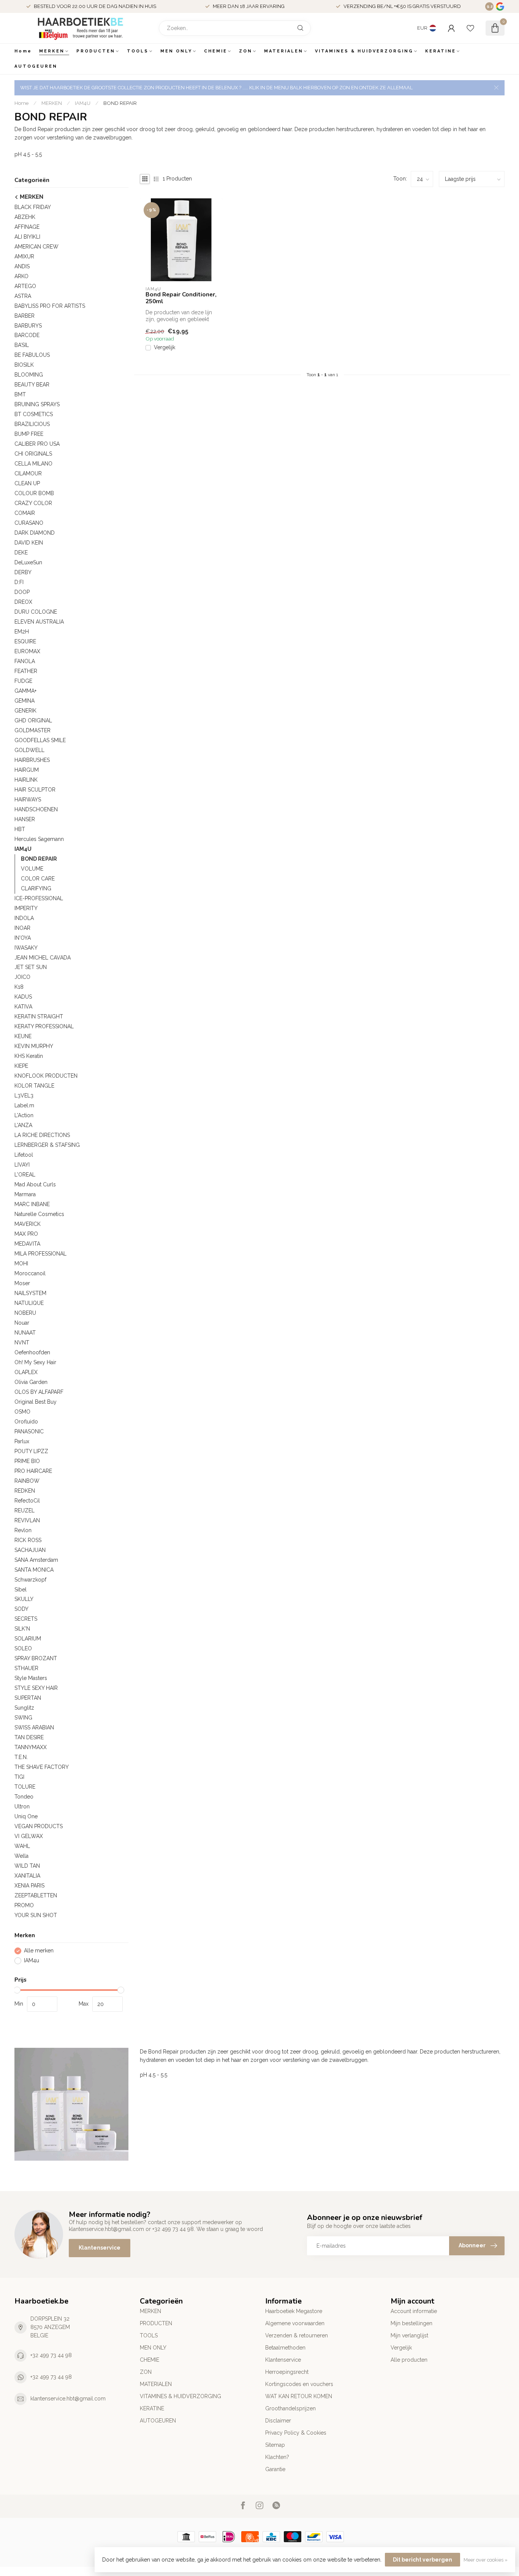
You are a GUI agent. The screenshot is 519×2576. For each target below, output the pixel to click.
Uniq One (26, 1816)
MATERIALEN (284, 51)
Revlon (23, 1530)
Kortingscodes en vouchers (299, 2384)
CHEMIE (216, 51)
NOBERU (25, 1313)
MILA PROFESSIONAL (40, 1254)
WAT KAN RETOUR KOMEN (299, 2396)
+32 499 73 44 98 (51, 2355)
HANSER (25, 819)
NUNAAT (25, 1333)
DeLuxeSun (28, 562)
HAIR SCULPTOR (35, 790)
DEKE (21, 553)
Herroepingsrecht (287, 2372)
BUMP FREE (29, 434)
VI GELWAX (29, 1836)
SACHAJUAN (30, 1550)
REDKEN (25, 1491)
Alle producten (409, 2360)
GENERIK (25, 711)
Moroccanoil (30, 1273)
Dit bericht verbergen (422, 2560)
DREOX (23, 602)
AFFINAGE (27, 227)
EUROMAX (27, 651)
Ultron (22, 1807)
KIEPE (21, 1066)
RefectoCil (27, 1501)
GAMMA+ (25, 691)
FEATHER (26, 671)
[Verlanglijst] (470, 28)
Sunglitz (24, 1708)
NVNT (22, 1343)
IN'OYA (23, 938)
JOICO (22, 977)
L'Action (24, 1115)
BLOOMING (29, 375)
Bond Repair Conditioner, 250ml (181, 298)
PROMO (24, 1905)
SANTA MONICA (34, 1570)
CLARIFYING (36, 888)
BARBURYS (28, 326)
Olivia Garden (31, 1382)
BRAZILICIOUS (32, 424)
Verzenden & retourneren (297, 2335)
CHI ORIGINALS (33, 454)
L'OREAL (25, 1175)
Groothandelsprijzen (290, 2408)
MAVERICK (28, 1224)
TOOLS (138, 51)
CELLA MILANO (33, 464)
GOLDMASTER (32, 730)
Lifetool (24, 1155)
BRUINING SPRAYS (37, 404)
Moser (22, 1283)
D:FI (19, 582)
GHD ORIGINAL (33, 720)
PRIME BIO (27, 1461)
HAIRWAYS (28, 800)
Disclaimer (278, 2421)
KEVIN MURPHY (34, 1046)
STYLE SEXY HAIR (36, 1688)
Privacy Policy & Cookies (296, 2433)
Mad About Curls (35, 1184)
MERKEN (52, 51)
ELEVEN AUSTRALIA (39, 622)
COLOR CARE (38, 879)
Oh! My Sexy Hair (35, 1362)
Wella (21, 1856)
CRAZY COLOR (33, 503)
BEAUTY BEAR (32, 385)
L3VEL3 (24, 1096)
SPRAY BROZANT (36, 1658)
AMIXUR (24, 256)
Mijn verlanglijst (409, 2335)
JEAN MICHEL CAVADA (43, 958)
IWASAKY (26, 948)
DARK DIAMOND (35, 533)
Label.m (24, 1105)
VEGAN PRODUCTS (39, 1826)
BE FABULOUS (32, 355)
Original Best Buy (36, 1402)
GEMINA (25, 701)
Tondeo (24, 1797)
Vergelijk (165, 348)
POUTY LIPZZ (31, 1451)
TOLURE (25, 1787)
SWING (23, 1718)
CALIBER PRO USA (37, 444)
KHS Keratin (29, 1056)
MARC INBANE (32, 1204)
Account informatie (414, 2311)
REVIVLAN (27, 1520)
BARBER (25, 316)
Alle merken (39, 1951)
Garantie (275, 2469)
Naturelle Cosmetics (39, 1214)
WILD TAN (27, 1866)
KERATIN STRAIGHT (39, 1016)
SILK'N (22, 1629)
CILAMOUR (28, 473)
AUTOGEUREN (36, 66)
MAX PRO (26, 1234)
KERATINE (441, 51)
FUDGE (23, 681)
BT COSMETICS (34, 414)
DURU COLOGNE (36, 612)
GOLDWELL (29, 750)
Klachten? (277, 2457)
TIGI (19, 1777)
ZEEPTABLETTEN (36, 1895)
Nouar (22, 1323)
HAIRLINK (26, 780)
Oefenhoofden (32, 1352)
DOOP (22, 592)
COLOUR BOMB (34, 493)
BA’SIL (22, 345)
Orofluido (26, 1422)
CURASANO (29, 523)
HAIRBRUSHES (32, 760)
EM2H (22, 632)
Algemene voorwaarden (295, 2323)
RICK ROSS (28, 1540)
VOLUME (32, 869)
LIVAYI (22, 1165)
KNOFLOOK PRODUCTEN (46, 1076)
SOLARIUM (28, 1639)
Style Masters (31, 1678)
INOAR (22, 928)
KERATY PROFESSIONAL (44, 1026)
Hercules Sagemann (39, 839)
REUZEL (25, 1510)
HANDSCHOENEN (36, 809)
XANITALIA (27, 1876)
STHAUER (26, 1668)
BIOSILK (24, 365)
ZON (246, 51)
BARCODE (27, 335)
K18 (19, 987)
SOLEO (23, 1648)
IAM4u (32, 1961)
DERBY (23, 572)
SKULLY (24, 1599)
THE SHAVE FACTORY (42, 1767)
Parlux (22, 1441)
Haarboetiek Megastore (294, 2311)
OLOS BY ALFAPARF (39, 1392)
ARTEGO (25, 286)
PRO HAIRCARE (33, 1471)
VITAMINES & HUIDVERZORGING (364, 51)
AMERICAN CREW (36, 247)
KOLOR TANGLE (34, 1086)
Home (23, 51)
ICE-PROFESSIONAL (39, 898)
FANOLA (25, 661)
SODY (21, 1609)
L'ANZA (23, 1125)
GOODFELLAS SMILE (40, 740)
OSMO (22, 1412)
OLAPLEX (26, 1372)
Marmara (25, 1194)
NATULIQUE (29, 1303)
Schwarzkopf (30, 1580)
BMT (20, 394)
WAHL (22, 1846)
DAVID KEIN (29, 543)
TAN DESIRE (29, 1737)
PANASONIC (29, 1431)
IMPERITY (26, 908)
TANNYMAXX (31, 1747)
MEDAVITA (27, 1244)
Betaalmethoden (285, 2348)
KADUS (23, 997)
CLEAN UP (27, 483)
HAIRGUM (27, 770)
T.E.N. (21, 1757)
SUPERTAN (28, 1698)
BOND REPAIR (120, 103)
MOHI (21, 1263)
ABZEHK (25, 217)
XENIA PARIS (29, 1886)
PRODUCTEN (96, 51)
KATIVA (23, 1007)
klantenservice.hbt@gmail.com (68, 2399)
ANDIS (22, 266)
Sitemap (275, 2445)
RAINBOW (27, 1481)
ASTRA (23, 296)
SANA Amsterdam (36, 1560)
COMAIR (25, 513)
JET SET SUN (31, 967)
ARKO (21, 276)
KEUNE (23, 1036)
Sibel (21, 1590)
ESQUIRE (25, 641)
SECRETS (26, 1619)
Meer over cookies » (486, 2560)
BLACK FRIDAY (33, 207)
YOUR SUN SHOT (36, 1915)
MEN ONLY (176, 51)
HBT (20, 829)
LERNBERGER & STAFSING (47, 1145)
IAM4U (83, 103)
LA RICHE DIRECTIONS (42, 1135)
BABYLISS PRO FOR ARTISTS (50, 306)
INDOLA (24, 918)
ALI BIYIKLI (27, 237)
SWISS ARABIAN (34, 1727)
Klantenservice (100, 2248)
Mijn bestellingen (411, 2323)
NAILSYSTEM (30, 1293)
